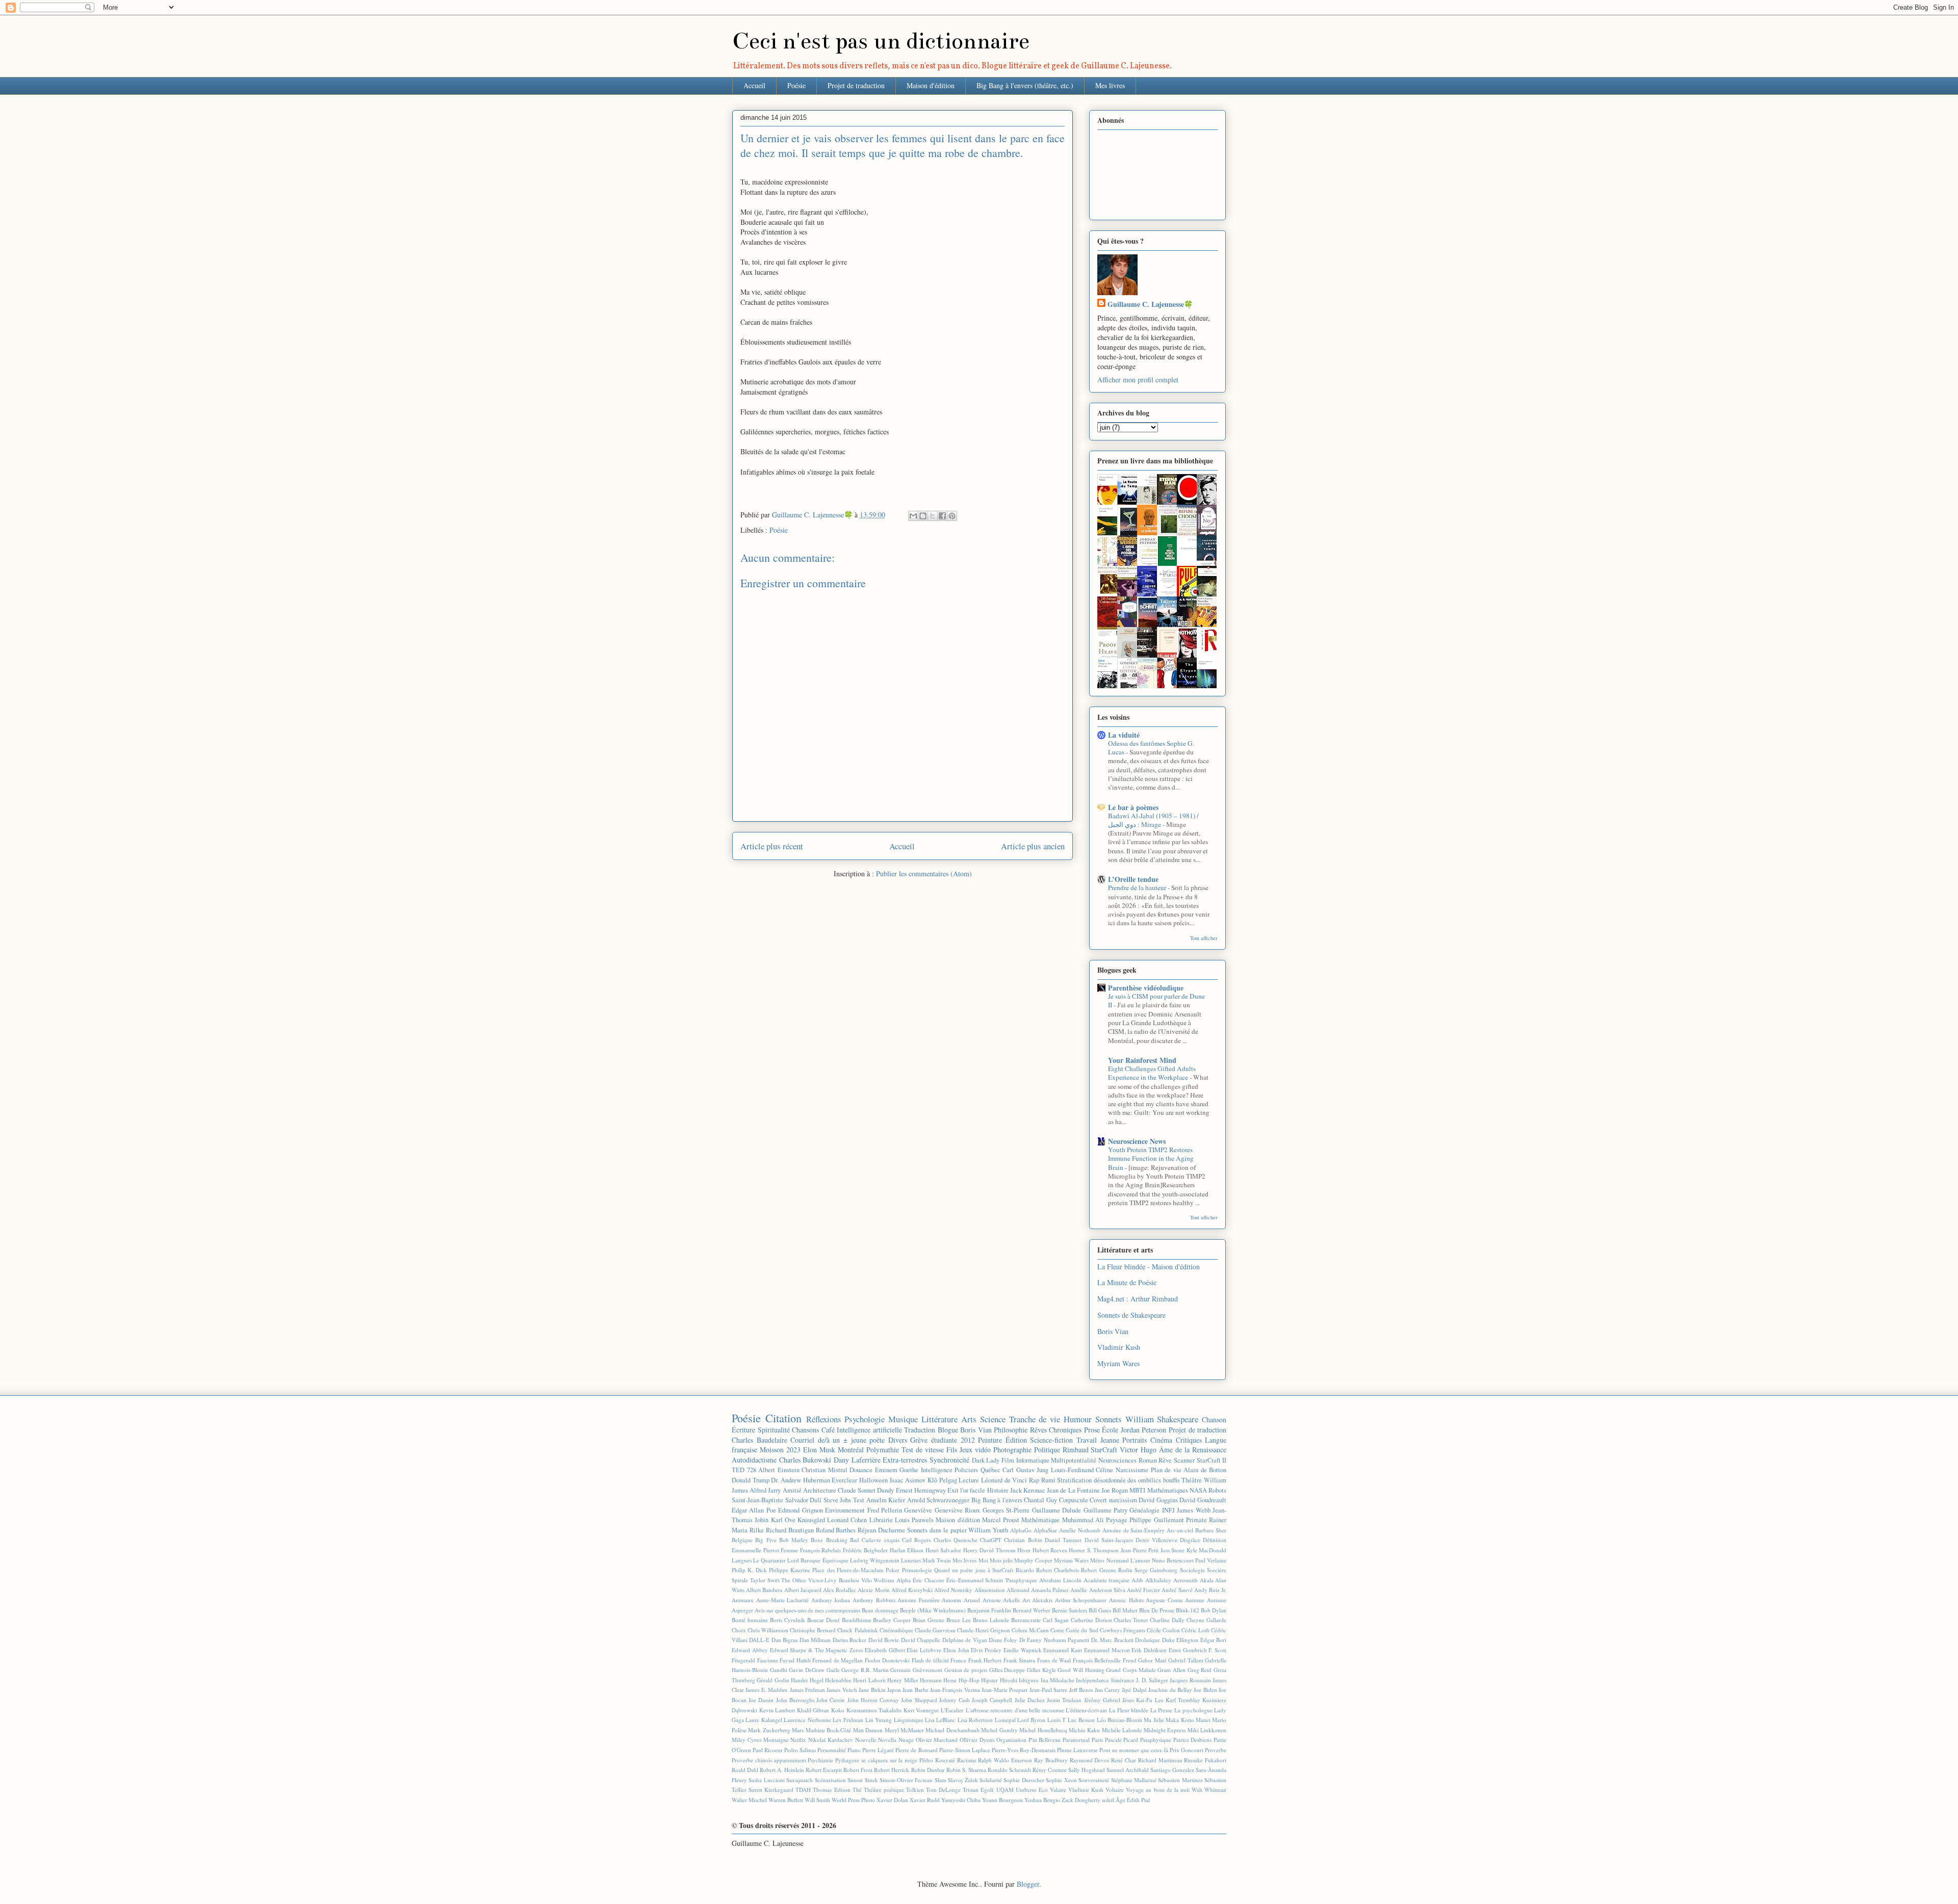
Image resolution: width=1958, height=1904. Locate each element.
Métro (1097, 1560)
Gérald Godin (773, 1680)
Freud (1130, 1660)
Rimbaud (1076, 1450)
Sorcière (1217, 1570)
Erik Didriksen (1149, 1650)
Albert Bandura (764, 1590)
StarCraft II (1212, 1460)
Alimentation (990, 1590)
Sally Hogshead (1087, 1770)
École (1110, 1430)
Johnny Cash (955, 1700)
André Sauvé (1177, 1590)
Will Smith (817, 1800)
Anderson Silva (1107, 1590)
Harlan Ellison (907, 1550)
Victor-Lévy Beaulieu (834, 1580)
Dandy (885, 1490)
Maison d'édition (931, 85)
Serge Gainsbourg (1156, 1570)
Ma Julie (1154, 1720)
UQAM (1005, 1790)
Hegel (817, 1680)
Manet (1203, 1720)
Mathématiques (1168, 1490)
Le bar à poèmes (1133, 807)
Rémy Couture (1050, 1770)
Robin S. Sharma (966, 1770)
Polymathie (883, 1450)
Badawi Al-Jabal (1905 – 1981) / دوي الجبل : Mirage (1153, 820)
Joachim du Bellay (1170, 1690)
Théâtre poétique (884, 1790)
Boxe (817, 1540)
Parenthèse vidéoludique (1146, 988)
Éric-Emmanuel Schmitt (975, 1580)
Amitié (792, 1490)
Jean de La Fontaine (1073, 1490)
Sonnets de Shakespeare (1131, 1315)
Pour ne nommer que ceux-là (1134, 1750)
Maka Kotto (1180, 1720)
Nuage (906, 1740)
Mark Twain (937, 1560)
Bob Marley (794, 1540)
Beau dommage (880, 1610)
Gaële (833, 1670)
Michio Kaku (1084, 1730)
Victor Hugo (1138, 1450)
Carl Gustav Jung (1025, 1470)
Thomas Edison (831, 1790)
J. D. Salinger (1152, 1680)
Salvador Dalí (804, 1500)
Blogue (948, 1430)
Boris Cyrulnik (788, 1620)
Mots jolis (1001, 1560)
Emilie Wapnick (1023, 1650)
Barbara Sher (1211, 1530)
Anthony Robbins (874, 1600)
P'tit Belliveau (1045, 1740)
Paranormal (1076, 1740)
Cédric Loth (1195, 1630)
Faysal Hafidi (795, 1660)
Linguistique (909, 1720)
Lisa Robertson (975, 1720)
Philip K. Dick (749, 1570)
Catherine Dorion (1091, 1620)
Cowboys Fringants (1123, 1630)
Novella (887, 1740)
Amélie (1079, 1590)
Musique (903, 1419)
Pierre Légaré (878, 1750)
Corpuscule (1074, 1500)
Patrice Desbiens (1193, 1740)
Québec (990, 1470)
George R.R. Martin (865, 1670)
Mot (983, 1560)
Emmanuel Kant (1063, 1650)
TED (738, 1470)
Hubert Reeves (1050, 1550)
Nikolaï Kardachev (831, 1740)
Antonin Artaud (961, 1600)
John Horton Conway (873, 1700)
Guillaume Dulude (1057, 1510)
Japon (894, 1690)
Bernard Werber (1032, 1610)
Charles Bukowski (805, 1460)
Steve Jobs (838, 1500)
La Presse (1162, 1710)
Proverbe (1216, 1750)
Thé (857, 1790)
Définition (1215, 1540)
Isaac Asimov (908, 1480)
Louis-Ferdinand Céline (1082, 1470)
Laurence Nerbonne (807, 1720)
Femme (789, 1550)
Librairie (881, 1520)
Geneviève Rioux (957, 1510)
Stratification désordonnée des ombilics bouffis (1118, 1480)
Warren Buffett (786, 1800)
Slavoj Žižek (963, 1780)
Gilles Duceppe (1007, 1670)
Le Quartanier (769, 1560)
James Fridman (807, 1690)
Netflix (798, 1740)
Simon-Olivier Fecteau (906, 1780)
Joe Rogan (1115, 1490)
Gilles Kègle (1041, 1670)
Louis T (1057, 1720)
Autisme (1195, 1600)
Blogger (1028, 1884)
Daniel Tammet (1063, 1540)
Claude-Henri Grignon (984, 1630)
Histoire (998, 1490)
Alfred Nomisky (953, 1590)
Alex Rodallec (840, 1590)
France (958, 1660)
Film (1008, 1460)
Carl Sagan (1056, 1620)
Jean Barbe (915, 1690)
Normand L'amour (1128, 1560)
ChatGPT (991, 1540)
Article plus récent (772, 846)
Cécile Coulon (1163, 1630)
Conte (1057, 1630)
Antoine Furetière (919, 1600)
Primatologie (917, 1570)
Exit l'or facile (966, 1490)
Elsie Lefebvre (924, 1650)
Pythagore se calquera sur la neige (876, 1760)
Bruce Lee (959, 1620)
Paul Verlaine (1211, 1560)
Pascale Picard (1122, 1740)
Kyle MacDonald (1207, 1550)
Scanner (1184, 1460)
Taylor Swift (765, 1580)
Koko (838, 1710)
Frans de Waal (1054, 1660)
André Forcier (1143, 1590)
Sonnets (1109, 1419)
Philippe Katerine (790, 1570)
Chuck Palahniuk (857, 1630)
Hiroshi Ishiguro (1019, 1680)
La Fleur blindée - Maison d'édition (1149, 1267)
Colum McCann (1030, 1630)
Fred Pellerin (885, 1510)
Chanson (1214, 1419)
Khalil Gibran (813, 1710)
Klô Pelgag (942, 1480)
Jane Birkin (872, 1690)
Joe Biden (1205, 1690)
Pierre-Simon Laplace (965, 1750)
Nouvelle (866, 1740)
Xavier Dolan (892, 1800)
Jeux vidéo (975, 1450)
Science (993, 1419)
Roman (1148, 1460)
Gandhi (779, 1670)
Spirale (740, 1580)
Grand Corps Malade (1131, 1670)
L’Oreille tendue (1133, 879)
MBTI (1137, 1490)
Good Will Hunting (1081, 1670)
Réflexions (824, 1419)
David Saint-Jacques (1109, 1540)
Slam (941, 1780)
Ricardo (1025, 1570)
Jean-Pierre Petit (1140, 1550)
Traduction (920, 1430)
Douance (861, 1470)
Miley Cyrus (746, 1740)
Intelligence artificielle (869, 1430)
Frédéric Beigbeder (866, 1550)
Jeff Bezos (1081, 1690)
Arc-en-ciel (1180, 1530)
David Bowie (884, 1640)
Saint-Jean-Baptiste (757, 1500)
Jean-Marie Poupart (1004, 1690)
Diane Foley (1003, 1640)
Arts (969, 1419)
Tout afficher (1204, 938)
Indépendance (1092, 1680)
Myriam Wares (1118, 1363)
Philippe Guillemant (1156, 1520)
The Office (794, 1580)
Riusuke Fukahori (1205, 1760)
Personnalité (832, 1750)
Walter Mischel (749, 1800)
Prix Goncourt (1187, 1750)
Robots (1217, 1490)
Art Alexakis (1038, 1600)
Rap (1034, 1480)
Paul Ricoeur (768, 1750)
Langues (742, 1560)
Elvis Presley (986, 1650)
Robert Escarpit (824, 1770)
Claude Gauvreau (935, 1630)
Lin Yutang (879, 1720)
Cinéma (1161, 1440)
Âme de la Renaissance (1193, 1450)
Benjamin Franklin (989, 1610)
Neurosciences (1117, 1460)
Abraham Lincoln (1060, 1580)
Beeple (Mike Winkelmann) (933, 1610)
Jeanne (1110, 1440)
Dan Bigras (784, 1640)
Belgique (742, 1540)
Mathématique (1040, 1520)
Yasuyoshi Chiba (961, 1800)
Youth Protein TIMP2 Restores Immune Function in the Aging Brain (1151, 1158)
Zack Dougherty (1081, 1800)
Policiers (966, 1470)
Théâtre (1192, 1480)
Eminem (886, 1470)
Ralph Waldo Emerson (1005, 1760)
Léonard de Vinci (1004, 1480)
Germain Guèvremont (916, 1670)
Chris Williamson (768, 1630)
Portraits (1135, 1440)
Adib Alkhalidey (1151, 1580)
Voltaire (1115, 1790)
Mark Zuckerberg (769, 1730)
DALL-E (759, 1640)
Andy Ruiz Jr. (1210, 1590)
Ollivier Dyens (977, 1740)
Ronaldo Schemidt (1009, 1770)
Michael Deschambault (952, 1730)
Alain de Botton (1205, 1470)
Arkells (1011, 1600)
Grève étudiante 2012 (942, 1440)
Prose (1092, 1430)
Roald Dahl (745, 1770)
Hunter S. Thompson (1094, 1550)
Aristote (992, 1600)
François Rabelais (821, 1550)
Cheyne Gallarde (1206, 1620)
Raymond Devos (1090, 1760)
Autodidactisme (754, 1460)
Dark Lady (986, 1460)
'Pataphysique (1021, 1580)
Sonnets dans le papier (937, 1530)
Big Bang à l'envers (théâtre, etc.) (1025, 85)
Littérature (939, 1419)
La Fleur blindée (1129, 1710)
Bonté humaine (750, 1620)
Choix (739, 1630)
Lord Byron (1031, 1720)
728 (752, 1470)
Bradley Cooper (892, 1620)
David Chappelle (921, 1640)
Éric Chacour (929, 1580)
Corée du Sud (1082, 1630)
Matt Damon (868, 1730)
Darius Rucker (849, 1640)
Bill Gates (1100, 1610)
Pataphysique (1156, 1740)
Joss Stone (1173, 1550)
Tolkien (915, 1790)
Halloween (873, 1480)
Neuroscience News (1137, 1141)
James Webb (1193, 1510)
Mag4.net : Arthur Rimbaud (1138, 1299)
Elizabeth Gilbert (885, 1650)
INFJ (1168, 1510)
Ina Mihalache (1058, 1680)
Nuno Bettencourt (1173, 1560)
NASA (1198, 1490)
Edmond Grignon (800, 1510)
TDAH (803, 1790)
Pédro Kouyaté (937, 1760)
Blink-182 (1188, 1610)
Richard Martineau (1160, 1760)
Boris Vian (1113, 1331)
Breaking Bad (843, 1540)
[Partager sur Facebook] (942, 516)
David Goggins (1158, 1500)
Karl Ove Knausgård (798, 1520)
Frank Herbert (985, 1660)
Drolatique (1148, 1640)
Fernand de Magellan (838, 1660)
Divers (898, 1440)
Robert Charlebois (1058, 1570)
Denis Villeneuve (1156, 1540)
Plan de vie (1166, 1470)
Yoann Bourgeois (1002, 1800)
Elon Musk (819, 1450)
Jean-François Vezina (955, 1690)
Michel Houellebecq (1043, 1730)
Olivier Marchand (937, 1740)
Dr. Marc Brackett (1112, 1640)
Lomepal (1005, 1720)
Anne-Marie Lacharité (783, 1600)
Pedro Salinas (800, 1750)
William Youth (988, 1530)
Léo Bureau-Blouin (1119, 1720)
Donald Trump (751, 1480)
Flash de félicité (930, 1660)
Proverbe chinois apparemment (769, 1760)
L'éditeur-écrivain (1086, 1710)
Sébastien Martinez (1180, 1780)
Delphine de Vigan (965, 1640)
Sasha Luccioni (766, 1780)
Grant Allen (1171, 1670)
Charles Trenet (1131, 1620)
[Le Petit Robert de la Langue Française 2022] (1209, 650)
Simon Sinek (862, 1780)
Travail (1087, 1440)
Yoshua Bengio (1042, 1800)
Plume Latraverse (1077, 1750)
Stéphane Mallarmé (1134, 1780)
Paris (1097, 1740)
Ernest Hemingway (921, 1490)
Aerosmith (1186, 1580)
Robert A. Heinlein (782, 1770)
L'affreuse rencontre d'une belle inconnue (1015, 1710)
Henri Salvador (944, 1550)
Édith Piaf (1139, 1800)
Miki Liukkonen (1207, 1730)
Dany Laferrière (857, 1460)
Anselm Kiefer (886, 1500)
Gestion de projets (966, 1670)
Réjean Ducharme (881, 1530)
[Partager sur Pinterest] (952, 516)
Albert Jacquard (803, 1590)
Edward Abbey (750, 1650)
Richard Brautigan (790, 1530)
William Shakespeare (1162, 1419)
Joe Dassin (761, 1700)
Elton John (956, 1650)
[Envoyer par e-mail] (913, 516)
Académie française (1107, 1580)
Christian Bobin (1023, 1540)
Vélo (867, 1580)
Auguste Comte (1164, 1600)
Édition (1016, 1440)
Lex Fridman (848, 1720)
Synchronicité (949, 1460)
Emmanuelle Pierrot (755, 1550)
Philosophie (1011, 1430)
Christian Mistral (825, 1470)
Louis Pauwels (914, 1520)
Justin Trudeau (1064, 1700)
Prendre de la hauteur (1138, 888)
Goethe (909, 1470)
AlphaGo (1021, 1530)
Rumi (1048, 1480)
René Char (1124, 1760)
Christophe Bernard (813, 1630)
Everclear (844, 1480)
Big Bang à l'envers (997, 1500)
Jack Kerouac (1028, 1490)
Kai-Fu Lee (1150, 1700)
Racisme (967, 1760)
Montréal (851, 1450)
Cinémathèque (896, 1630)
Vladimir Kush (1119, 1347)
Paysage (1117, 1520)
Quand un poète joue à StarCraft (974, 1570)
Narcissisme (1132, 1470)
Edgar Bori (1213, 1640)
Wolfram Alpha (892, 1580)
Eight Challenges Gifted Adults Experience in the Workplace (1152, 1073)
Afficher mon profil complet (1138, 380)
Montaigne (776, 1740)
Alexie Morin (873, 1590)
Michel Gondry (999, 1730)
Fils (952, 1450)
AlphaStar (1045, 1530)
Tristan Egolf (978, 1790)
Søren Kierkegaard (771, 1790)
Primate (1196, 1520)
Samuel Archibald (1128, 1770)
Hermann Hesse (938, 1680)
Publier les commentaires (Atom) (924, 873)
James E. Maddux (767, 1690)
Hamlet (799, 1680)
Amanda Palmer (1050, 1590)
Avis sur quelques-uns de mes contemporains (807, 1610)
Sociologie (1192, 1570)
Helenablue (838, 1680)
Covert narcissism (1113, 1500)
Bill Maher (1125, 1610)
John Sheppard (919, 1700)
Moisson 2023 (780, 1450)
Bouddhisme (857, 1620)
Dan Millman (815, 1640)
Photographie (1012, 1450)
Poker (893, 1570)
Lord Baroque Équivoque (818, 1560)
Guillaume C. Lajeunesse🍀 (1150, 304)
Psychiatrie (820, 1760)
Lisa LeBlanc (940, 1720)
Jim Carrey (1107, 1690)
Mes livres (1110, 85)
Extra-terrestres (905, 1460)
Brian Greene (929, 1620)
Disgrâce (1190, 1540)
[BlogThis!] (923, 516)
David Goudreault (1203, 1500)
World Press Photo (853, 1800)
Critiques (1189, 1440)
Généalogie (1144, 1510)
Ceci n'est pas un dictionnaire (881, 41)
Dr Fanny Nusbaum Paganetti (1054, 1640)
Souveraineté (1094, 1780)
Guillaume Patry (1105, 1510)
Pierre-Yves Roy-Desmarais (1024, 1750)
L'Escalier (952, 1710)
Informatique (1033, 1460)
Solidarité (991, 1780)
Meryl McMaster (904, 1730)
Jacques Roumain (1190, 1680)
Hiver (1024, 1550)
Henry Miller (903, 1680)
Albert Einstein (779, 1470)
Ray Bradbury (1051, 1760)
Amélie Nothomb (1080, 1530)
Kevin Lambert (777, 1710)
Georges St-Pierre (1006, 1510)
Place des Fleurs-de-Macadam (848, 1570)
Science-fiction (1051, 1440)
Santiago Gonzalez (1172, 1770)
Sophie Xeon (1061, 1780)
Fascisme (768, 1660)
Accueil (754, 85)
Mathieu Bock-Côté (828, 1730)
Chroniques (1065, 1430)
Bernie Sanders (1070, 1610)
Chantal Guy (1040, 1500)
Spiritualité (774, 1430)
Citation (783, 1418)
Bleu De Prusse (1157, 1610)
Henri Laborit (869, 1680)
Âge (1120, 1800)
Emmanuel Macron (1107, 1650)
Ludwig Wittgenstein (875, 1560)
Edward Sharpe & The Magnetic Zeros (817, 1650)
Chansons (805, 1430)
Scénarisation (830, 1780)
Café (828, 1430)
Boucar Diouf (823, 1620)
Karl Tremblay (1183, 1700)
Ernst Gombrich (1188, 1650)
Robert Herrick (892, 1770)
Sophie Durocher (1024, 1780)
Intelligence (937, 1470)
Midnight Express (1165, 1730)
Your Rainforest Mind (1142, 1060)
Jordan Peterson (1144, 1430)
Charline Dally (1167, 1620)
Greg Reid (1200, 1670)
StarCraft (1104, 1450)
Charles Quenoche (956, 1540)
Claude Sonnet (857, 1490)
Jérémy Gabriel (1102, 1700)
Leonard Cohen (847, 1520)
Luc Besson (1081, 1720)
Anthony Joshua (831, 1600)
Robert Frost (858, 1770)
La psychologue (1193, 1710)
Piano (854, 1750)
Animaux (743, 1600)
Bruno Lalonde (991, 1620)
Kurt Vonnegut (921, 1710)
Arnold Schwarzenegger (938, 1500)
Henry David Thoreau (989, 1550)
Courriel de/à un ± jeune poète (838, 1440)
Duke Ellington (1180, 1640)
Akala (1207, 1580)
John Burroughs (795, 1700)
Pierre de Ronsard (916, 1750)
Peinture (990, 1440)
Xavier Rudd (925, 1800)
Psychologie (865, 1419)
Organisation (1011, 1740)
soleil (1108, 1800)
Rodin (1125, 1570)
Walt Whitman (1209, 1790)
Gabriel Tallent (1186, 1660)
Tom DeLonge (943, 1790)
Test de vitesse (923, 1450)
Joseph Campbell (992, 1700)
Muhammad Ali (1083, 1520)
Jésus (1128, 1700)
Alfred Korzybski (912, 1590)
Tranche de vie (1035, 1419)
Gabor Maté (1152, 1660)
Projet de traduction (856, 85)
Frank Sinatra (1020, 1660)
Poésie (796, 85)
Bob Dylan (1214, 1610)
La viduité (1124, 735)
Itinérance (1123, 1680)
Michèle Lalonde (1122, 1730)
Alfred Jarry (765, 1490)
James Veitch (842, 1690)
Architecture (820, 1490)
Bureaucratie (1026, 1620)
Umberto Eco (1032, 1790)
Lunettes (911, 1560)
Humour (1078, 1419)
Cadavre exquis (880, 1540)
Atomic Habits (1126, 1600)
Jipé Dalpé (1134, 1690)
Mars (798, 1730)
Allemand (1018, 1590)
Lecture (969, 1480)
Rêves (1038, 1430)
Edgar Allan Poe (754, 1510)
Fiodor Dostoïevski (887, 1660)
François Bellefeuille (1097, 1660)
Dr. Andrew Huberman (800, 1480)
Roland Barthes (836, 1530)
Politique (1047, 1450)
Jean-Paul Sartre (1048, 1690)
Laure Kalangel (764, 1720)
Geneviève (918, 1510)
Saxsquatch (800, 1780)
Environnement (845, 1510)
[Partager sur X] (933, 516)
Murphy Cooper (1033, 1560)
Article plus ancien (1033, 846)
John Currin (831, 1700)
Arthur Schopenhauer (1081, 1600)
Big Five (766, 1540)
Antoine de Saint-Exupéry (1134, 1530)
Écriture (743, 1430)
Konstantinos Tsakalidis (874, 1710)
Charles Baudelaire (759, 1440)
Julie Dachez (1030, 1700)
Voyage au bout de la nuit (1158, 1790)
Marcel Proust (1001, 1520)
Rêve (1165, 1460)
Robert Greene (1098, 1570)
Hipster (989, 1680)
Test (859, 1500)
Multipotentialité (1074, 1460)
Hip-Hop (969, 1680)
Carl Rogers (916, 1540)
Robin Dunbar (928, 1770)
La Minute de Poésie (1127, 1282)
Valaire (1058, 1790)
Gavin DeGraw (807, 1670)
